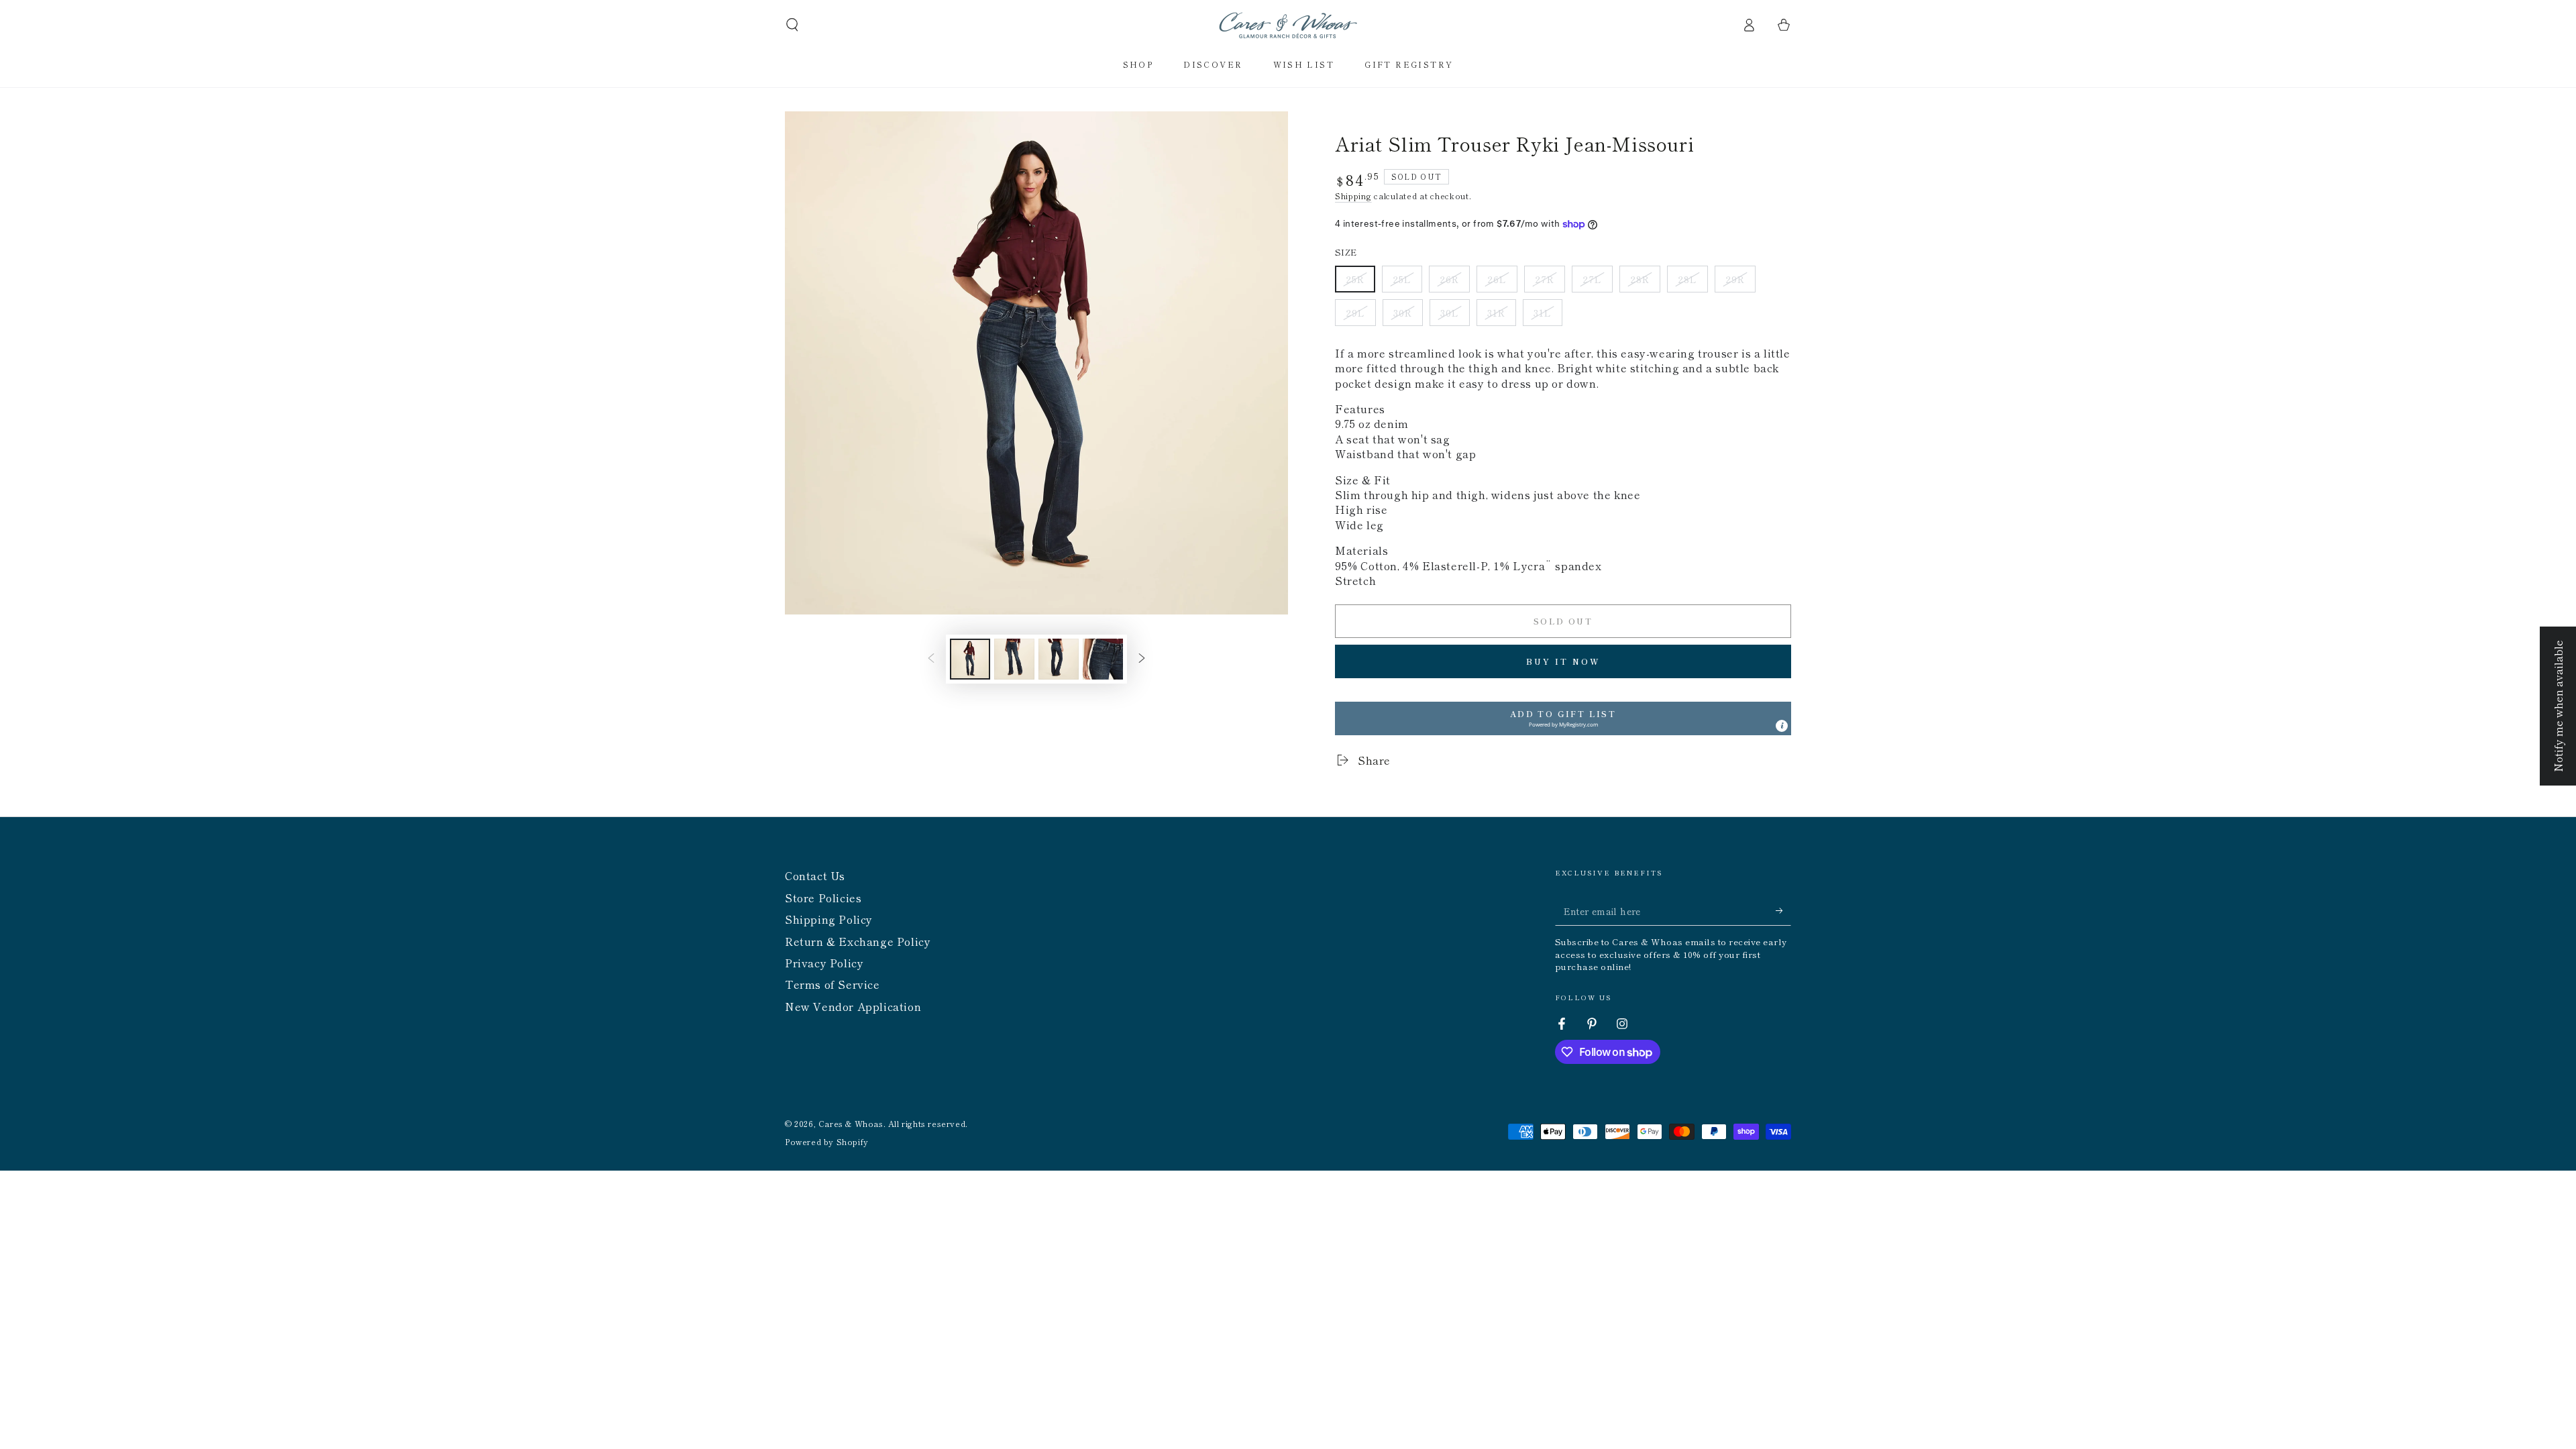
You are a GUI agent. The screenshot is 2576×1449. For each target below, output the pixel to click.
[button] (792, 25)
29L (1360, 316)
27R (1550, 282)
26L (1502, 282)
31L (1548, 316)
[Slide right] (1142, 659)
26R (1454, 282)
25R (1360, 282)
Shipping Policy (829, 919)
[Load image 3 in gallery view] (1059, 659)
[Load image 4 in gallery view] (1103, 659)
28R (1645, 282)
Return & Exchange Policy (858, 941)
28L (1693, 282)
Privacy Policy (824, 963)
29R (1740, 282)
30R (1408, 316)
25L (1407, 282)
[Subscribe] (1783, 910)
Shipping (1353, 196)
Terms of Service (833, 984)
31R (1501, 316)
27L (1597, 282)
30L (1455, 316)
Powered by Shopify (827, 1142)
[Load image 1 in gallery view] (970, 659)
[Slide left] (931, 659)
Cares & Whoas (851, 1123)
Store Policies (823, 898)
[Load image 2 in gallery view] (1014, 659)
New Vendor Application (853, 1006)
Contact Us (815, 875)
